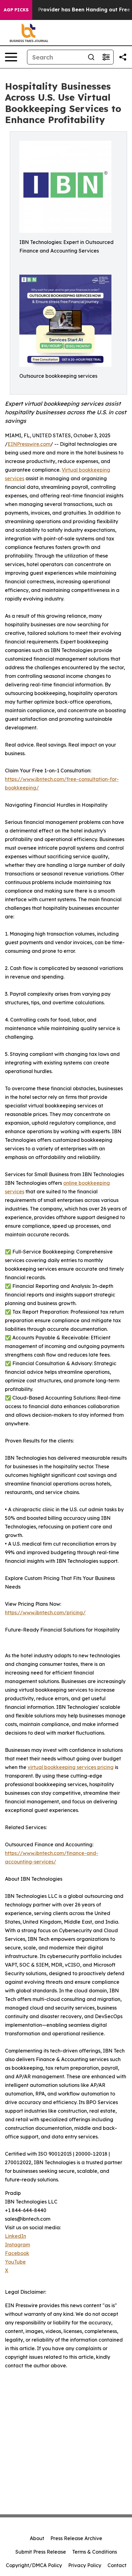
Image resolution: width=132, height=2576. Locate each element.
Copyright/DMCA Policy (34, 2565)
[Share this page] (123, 57)
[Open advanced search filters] (106, 57)
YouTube (15, 2262)
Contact (117, 2565)
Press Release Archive (76, 2538)
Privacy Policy (85, 2565)
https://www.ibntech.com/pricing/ (45, 1612)
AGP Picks (16, 10)
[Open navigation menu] (11, 57)
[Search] (91, 57)
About (37, 2538)
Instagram (17, 2245)
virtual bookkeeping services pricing (71, 1767)
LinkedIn (16, 2236)
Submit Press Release (41, 2552)
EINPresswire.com (29, 444)
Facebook (17, 2253)
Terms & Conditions (95, 2552)
